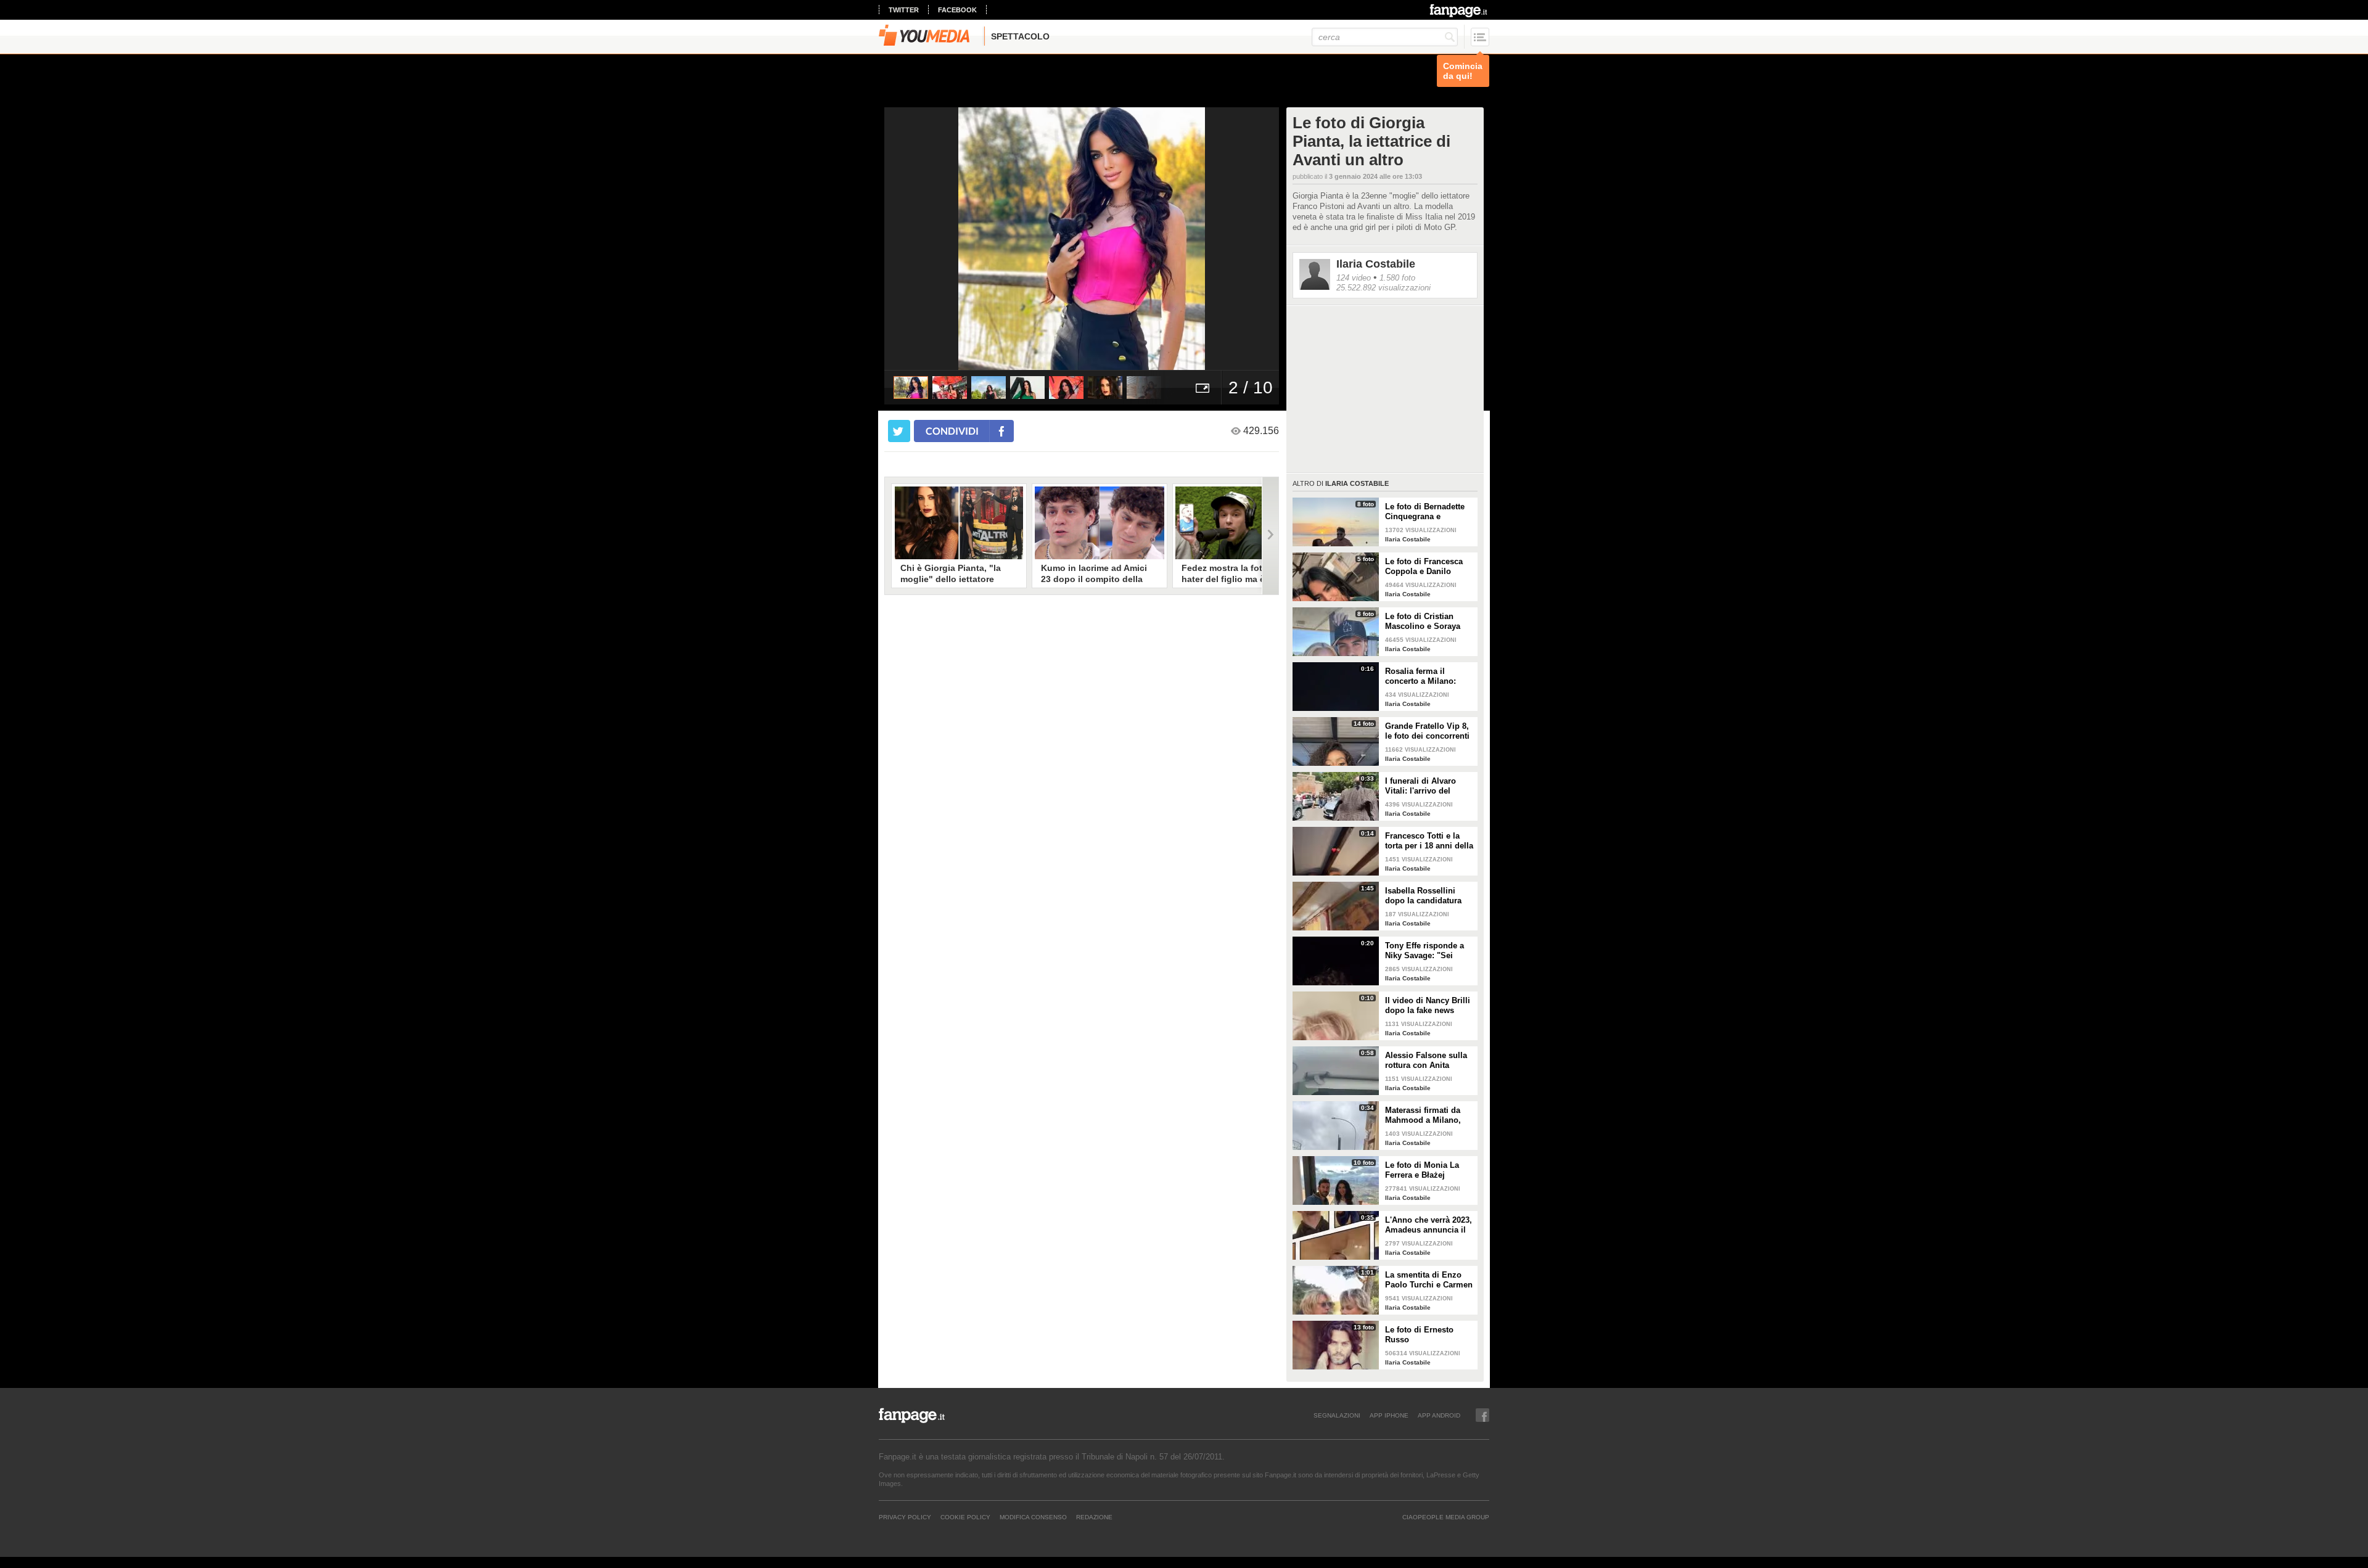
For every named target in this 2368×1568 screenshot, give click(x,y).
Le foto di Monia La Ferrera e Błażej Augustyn (1422, 1170)
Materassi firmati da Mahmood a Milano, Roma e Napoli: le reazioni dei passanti (1425, 1115)
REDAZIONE (1094, 1517)
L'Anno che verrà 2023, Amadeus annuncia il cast (1429, 1225)
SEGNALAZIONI (1337, 1415)
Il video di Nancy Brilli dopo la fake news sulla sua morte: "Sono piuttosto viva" (1429, 1006)
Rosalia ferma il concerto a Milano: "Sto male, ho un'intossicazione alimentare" (1420, 676)
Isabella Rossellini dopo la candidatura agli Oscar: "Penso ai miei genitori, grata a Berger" (1425, 896)
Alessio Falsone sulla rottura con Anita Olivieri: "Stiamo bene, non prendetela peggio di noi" (1429, 1061)
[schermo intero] (1202, 388)
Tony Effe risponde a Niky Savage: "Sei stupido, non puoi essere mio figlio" (1424, 951)
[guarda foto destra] (1121, 239)
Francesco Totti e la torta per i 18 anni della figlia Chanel (1429, 841)
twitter (904, 10)
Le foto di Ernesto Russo (1419, 1335)
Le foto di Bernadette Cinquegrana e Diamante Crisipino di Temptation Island (1427, 512)
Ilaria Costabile (1376, 264)
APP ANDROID (1439, 1415)
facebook (957, 10)
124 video (1354, 278)
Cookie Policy (965, 1517)
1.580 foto (1397, 278)
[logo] (1459, 10)
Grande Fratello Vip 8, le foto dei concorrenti (1427, 731)
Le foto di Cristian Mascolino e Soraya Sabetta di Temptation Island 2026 (1427, 622)
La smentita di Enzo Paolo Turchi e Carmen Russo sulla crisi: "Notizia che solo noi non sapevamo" (1429, 1280)
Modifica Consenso (1033, 1517)
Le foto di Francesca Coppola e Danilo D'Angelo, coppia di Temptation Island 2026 (1429, 567)
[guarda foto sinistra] (924, 239)
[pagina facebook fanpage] (1482, 1415)
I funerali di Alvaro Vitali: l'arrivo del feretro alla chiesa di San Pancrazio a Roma (1429, 786)
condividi (952, 431)
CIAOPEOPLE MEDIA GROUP (1446, 1517)
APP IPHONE (1389, 1415)
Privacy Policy (905, 1517)
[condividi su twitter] (899, 431)
